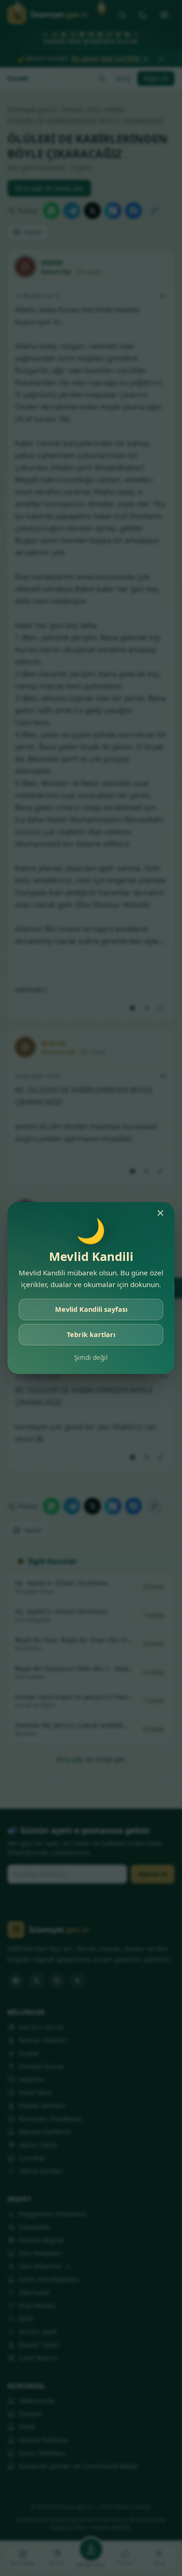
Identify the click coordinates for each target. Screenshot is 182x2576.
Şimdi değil (91, 1357)
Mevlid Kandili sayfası (91, 1309)
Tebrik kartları (91, 1334)
